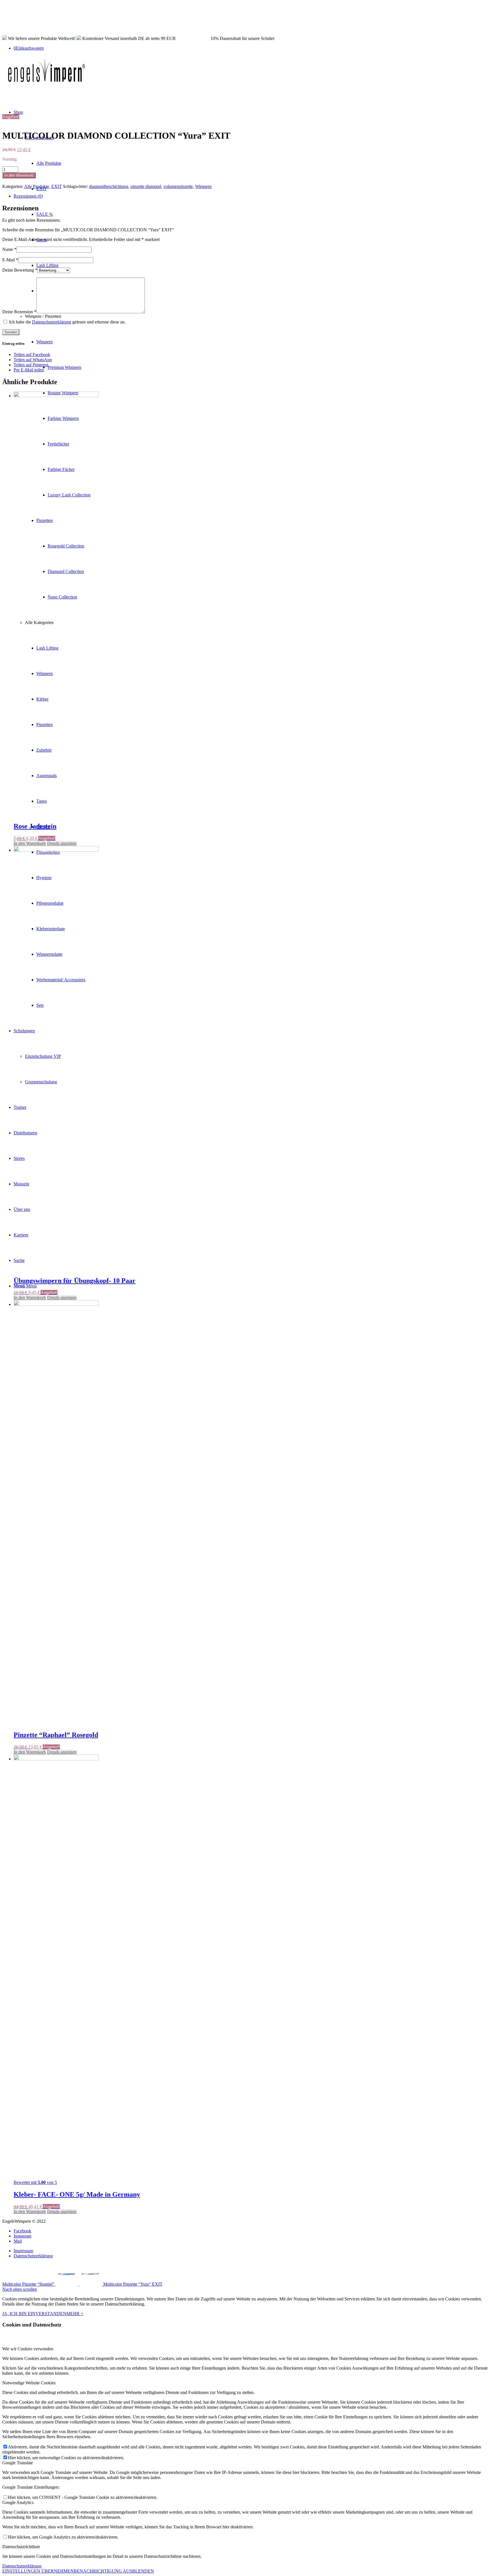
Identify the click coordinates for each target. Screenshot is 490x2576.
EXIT (57, 186)
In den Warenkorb (19, 175)
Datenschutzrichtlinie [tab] (21, 2547)
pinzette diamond (146, 186)
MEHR (74, 2314)
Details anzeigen (62, 843)
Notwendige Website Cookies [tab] (29, 2383)
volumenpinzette (178, 186)
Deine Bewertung (20, 270)
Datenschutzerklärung (52, 322)
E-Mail (10, 260)
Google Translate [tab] (18, 2463)
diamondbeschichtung (109, 186)
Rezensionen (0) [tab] (28, 196)
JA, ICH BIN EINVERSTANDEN (34, 2314)
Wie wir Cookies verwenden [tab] (28, 2349)
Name (9, 249)
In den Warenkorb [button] (30, 843)
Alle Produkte (37, 186)
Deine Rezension (19, 312)
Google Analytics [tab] (18, 2502)
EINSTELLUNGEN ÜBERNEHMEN (38, 2571)
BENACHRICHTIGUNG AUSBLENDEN (114, 2571)
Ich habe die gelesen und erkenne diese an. (67, 322)
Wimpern (203, 186)
